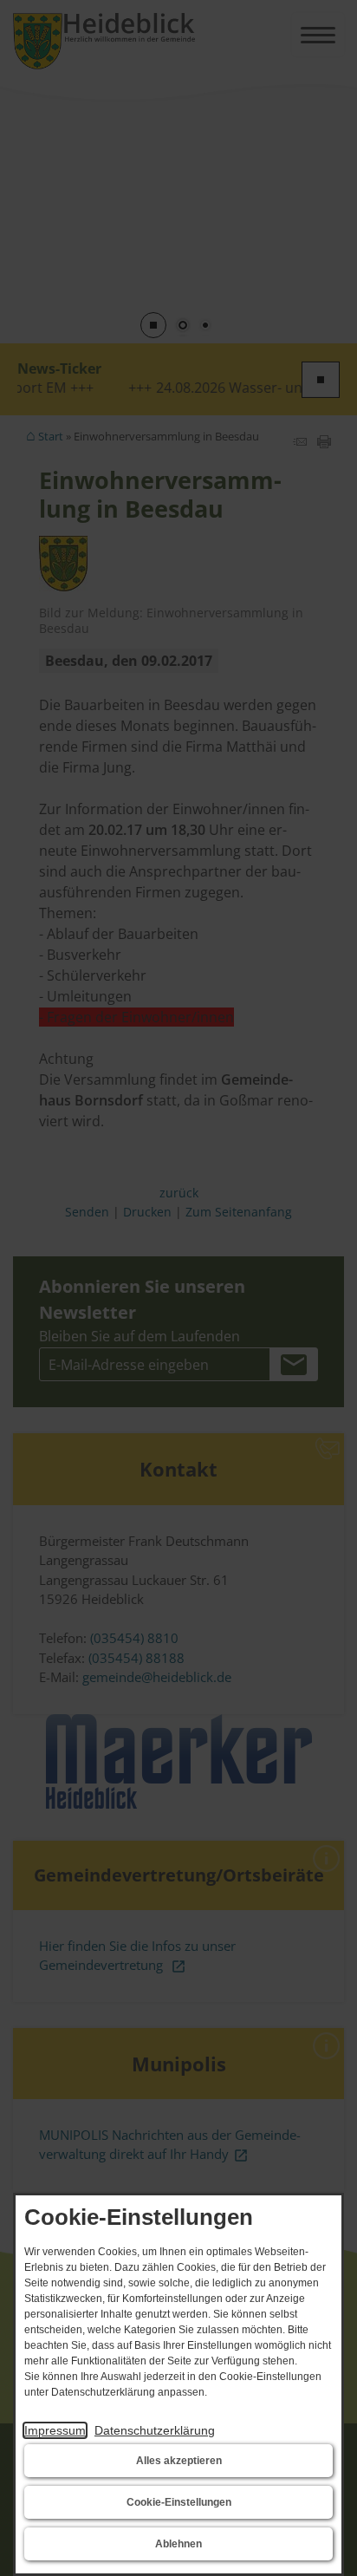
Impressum (55, 2430)
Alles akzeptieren (179, 2461)
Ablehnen (178, 2544)
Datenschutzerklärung (155, 2430)
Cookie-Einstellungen (179, 2502)
